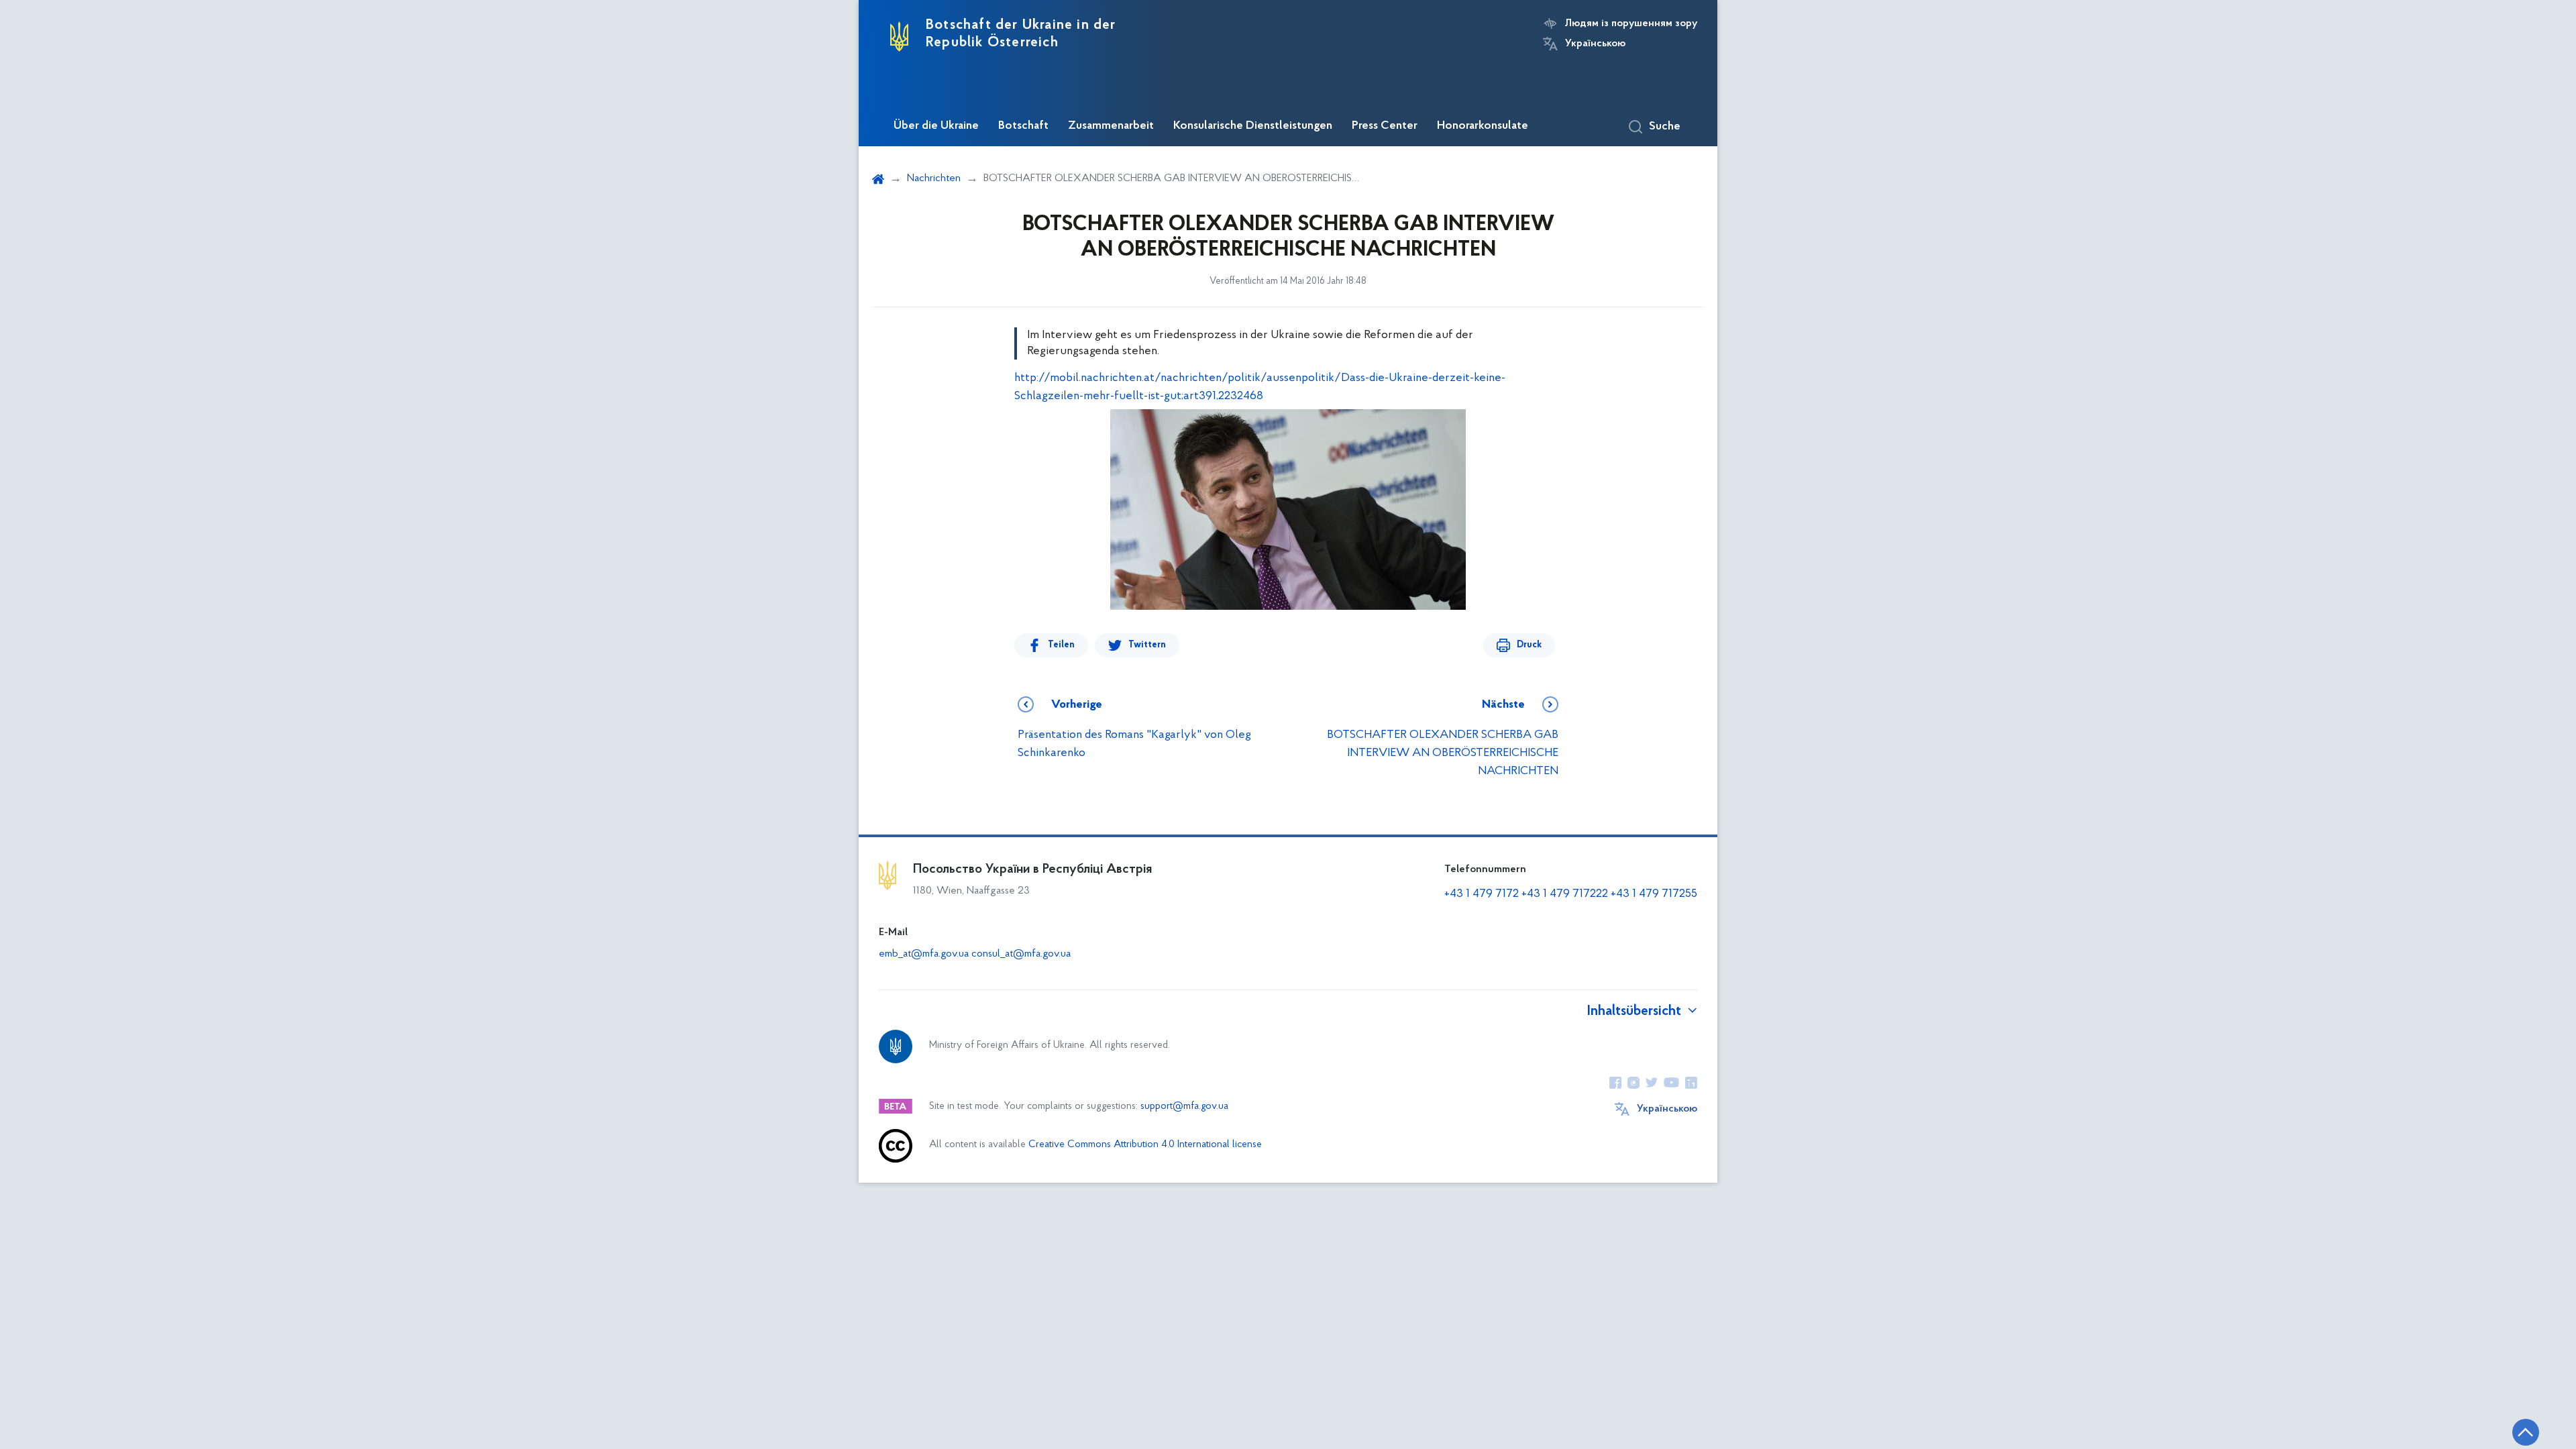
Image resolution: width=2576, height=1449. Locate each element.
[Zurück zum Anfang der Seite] (2526, 1432)
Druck (1529, 645)
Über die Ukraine (936, 126)
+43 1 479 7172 (1482, 894)
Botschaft (1023, 126)
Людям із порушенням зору (1631, 23)
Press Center (1385, 126)
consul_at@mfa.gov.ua (1021, 954)
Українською (1595, 44)
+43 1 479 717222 (1565, 894)
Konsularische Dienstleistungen (1253, 126)
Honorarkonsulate (1483, 126)
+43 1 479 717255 (1654, 894)
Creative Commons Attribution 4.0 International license (1145, 1145)
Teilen (1061, 645)
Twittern (1147, 645)
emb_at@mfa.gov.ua (924, 954)
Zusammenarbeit (1111, 126)
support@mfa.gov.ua (1184, 1107)
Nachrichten (934, 178)
